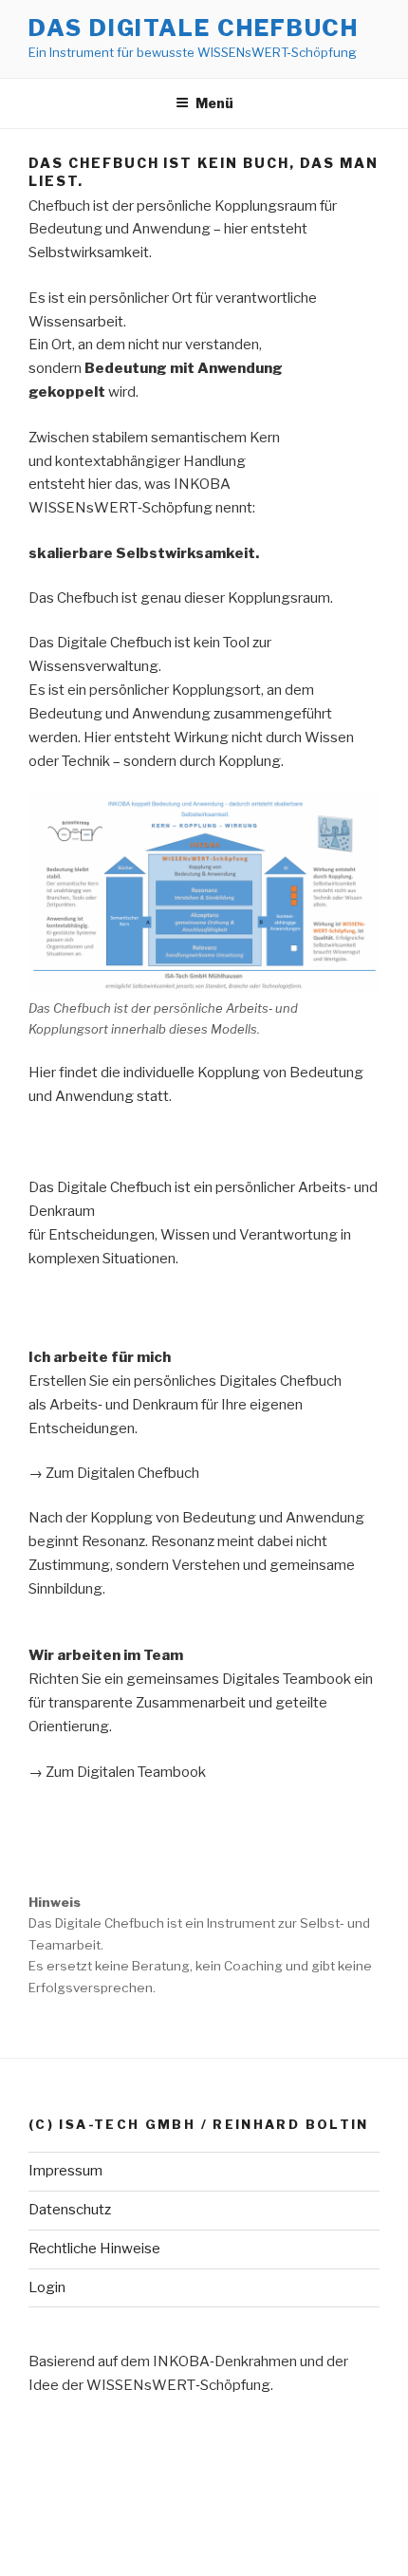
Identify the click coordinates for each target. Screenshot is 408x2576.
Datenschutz (70, 2210)
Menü (214, 103)
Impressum (65, 2171)
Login (47, 2287)
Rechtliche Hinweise (94, 2249)
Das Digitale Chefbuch (194, 28)
